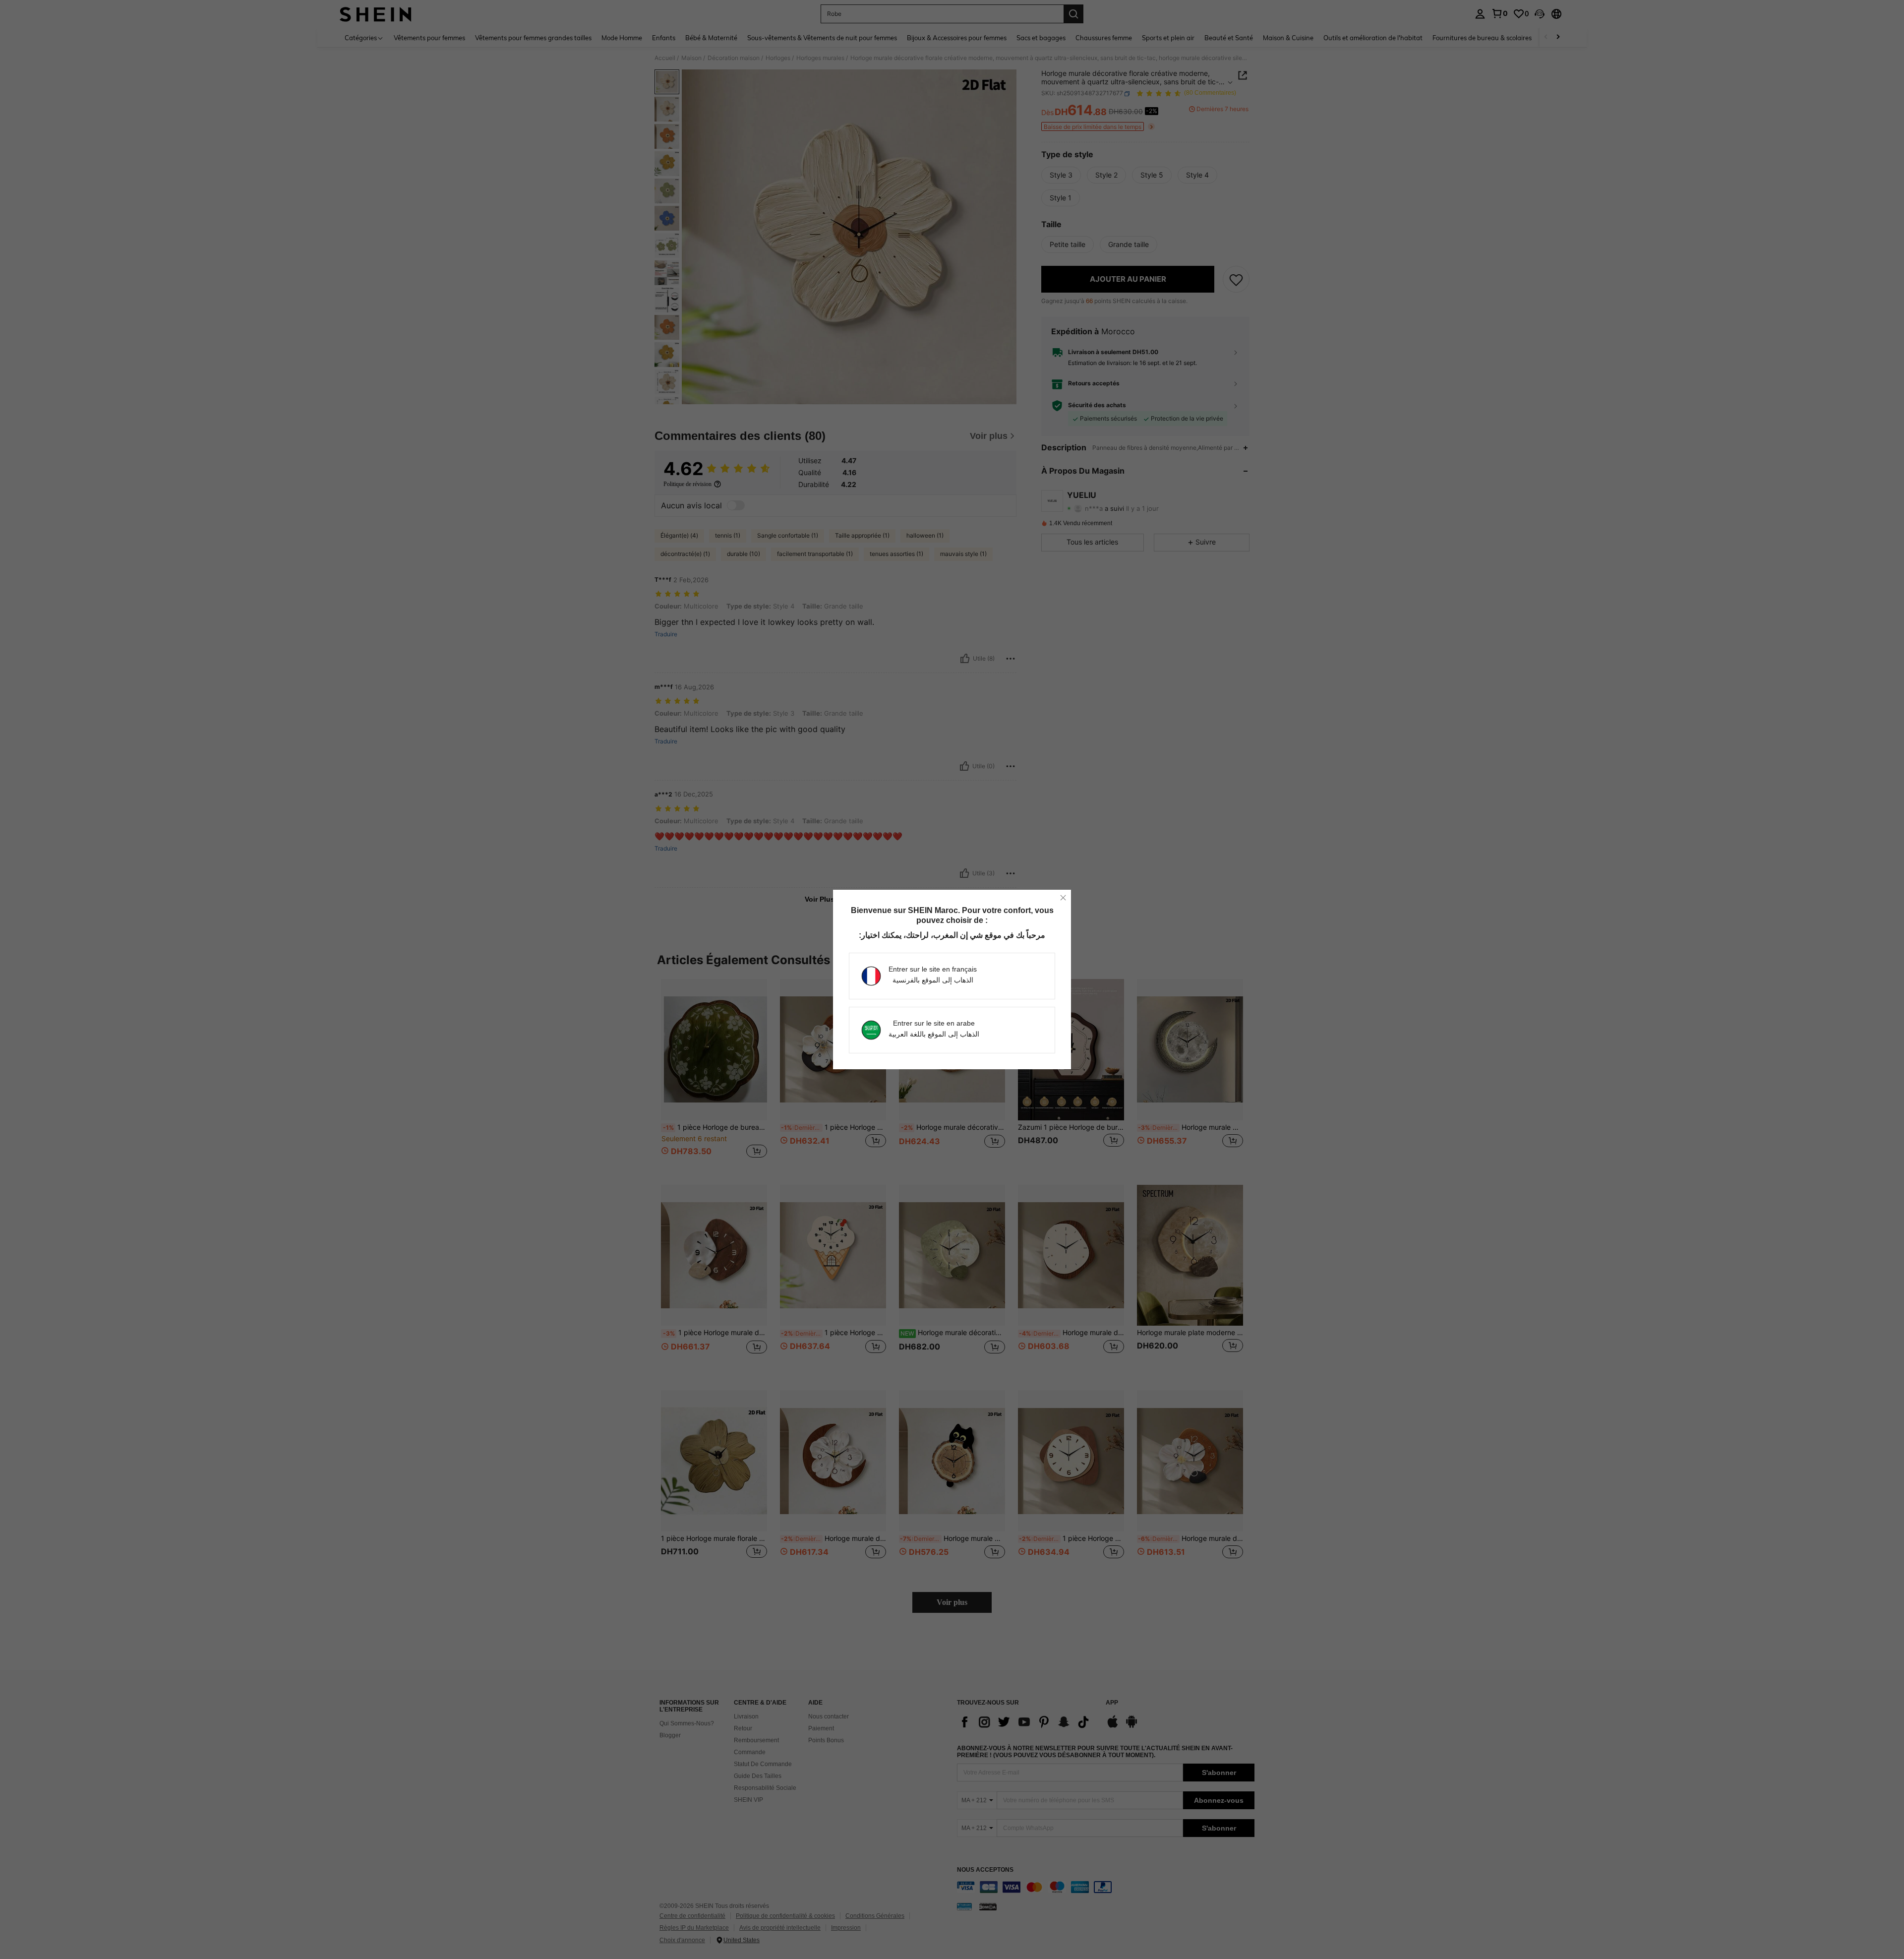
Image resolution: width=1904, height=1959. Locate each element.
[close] (1063, 898)
